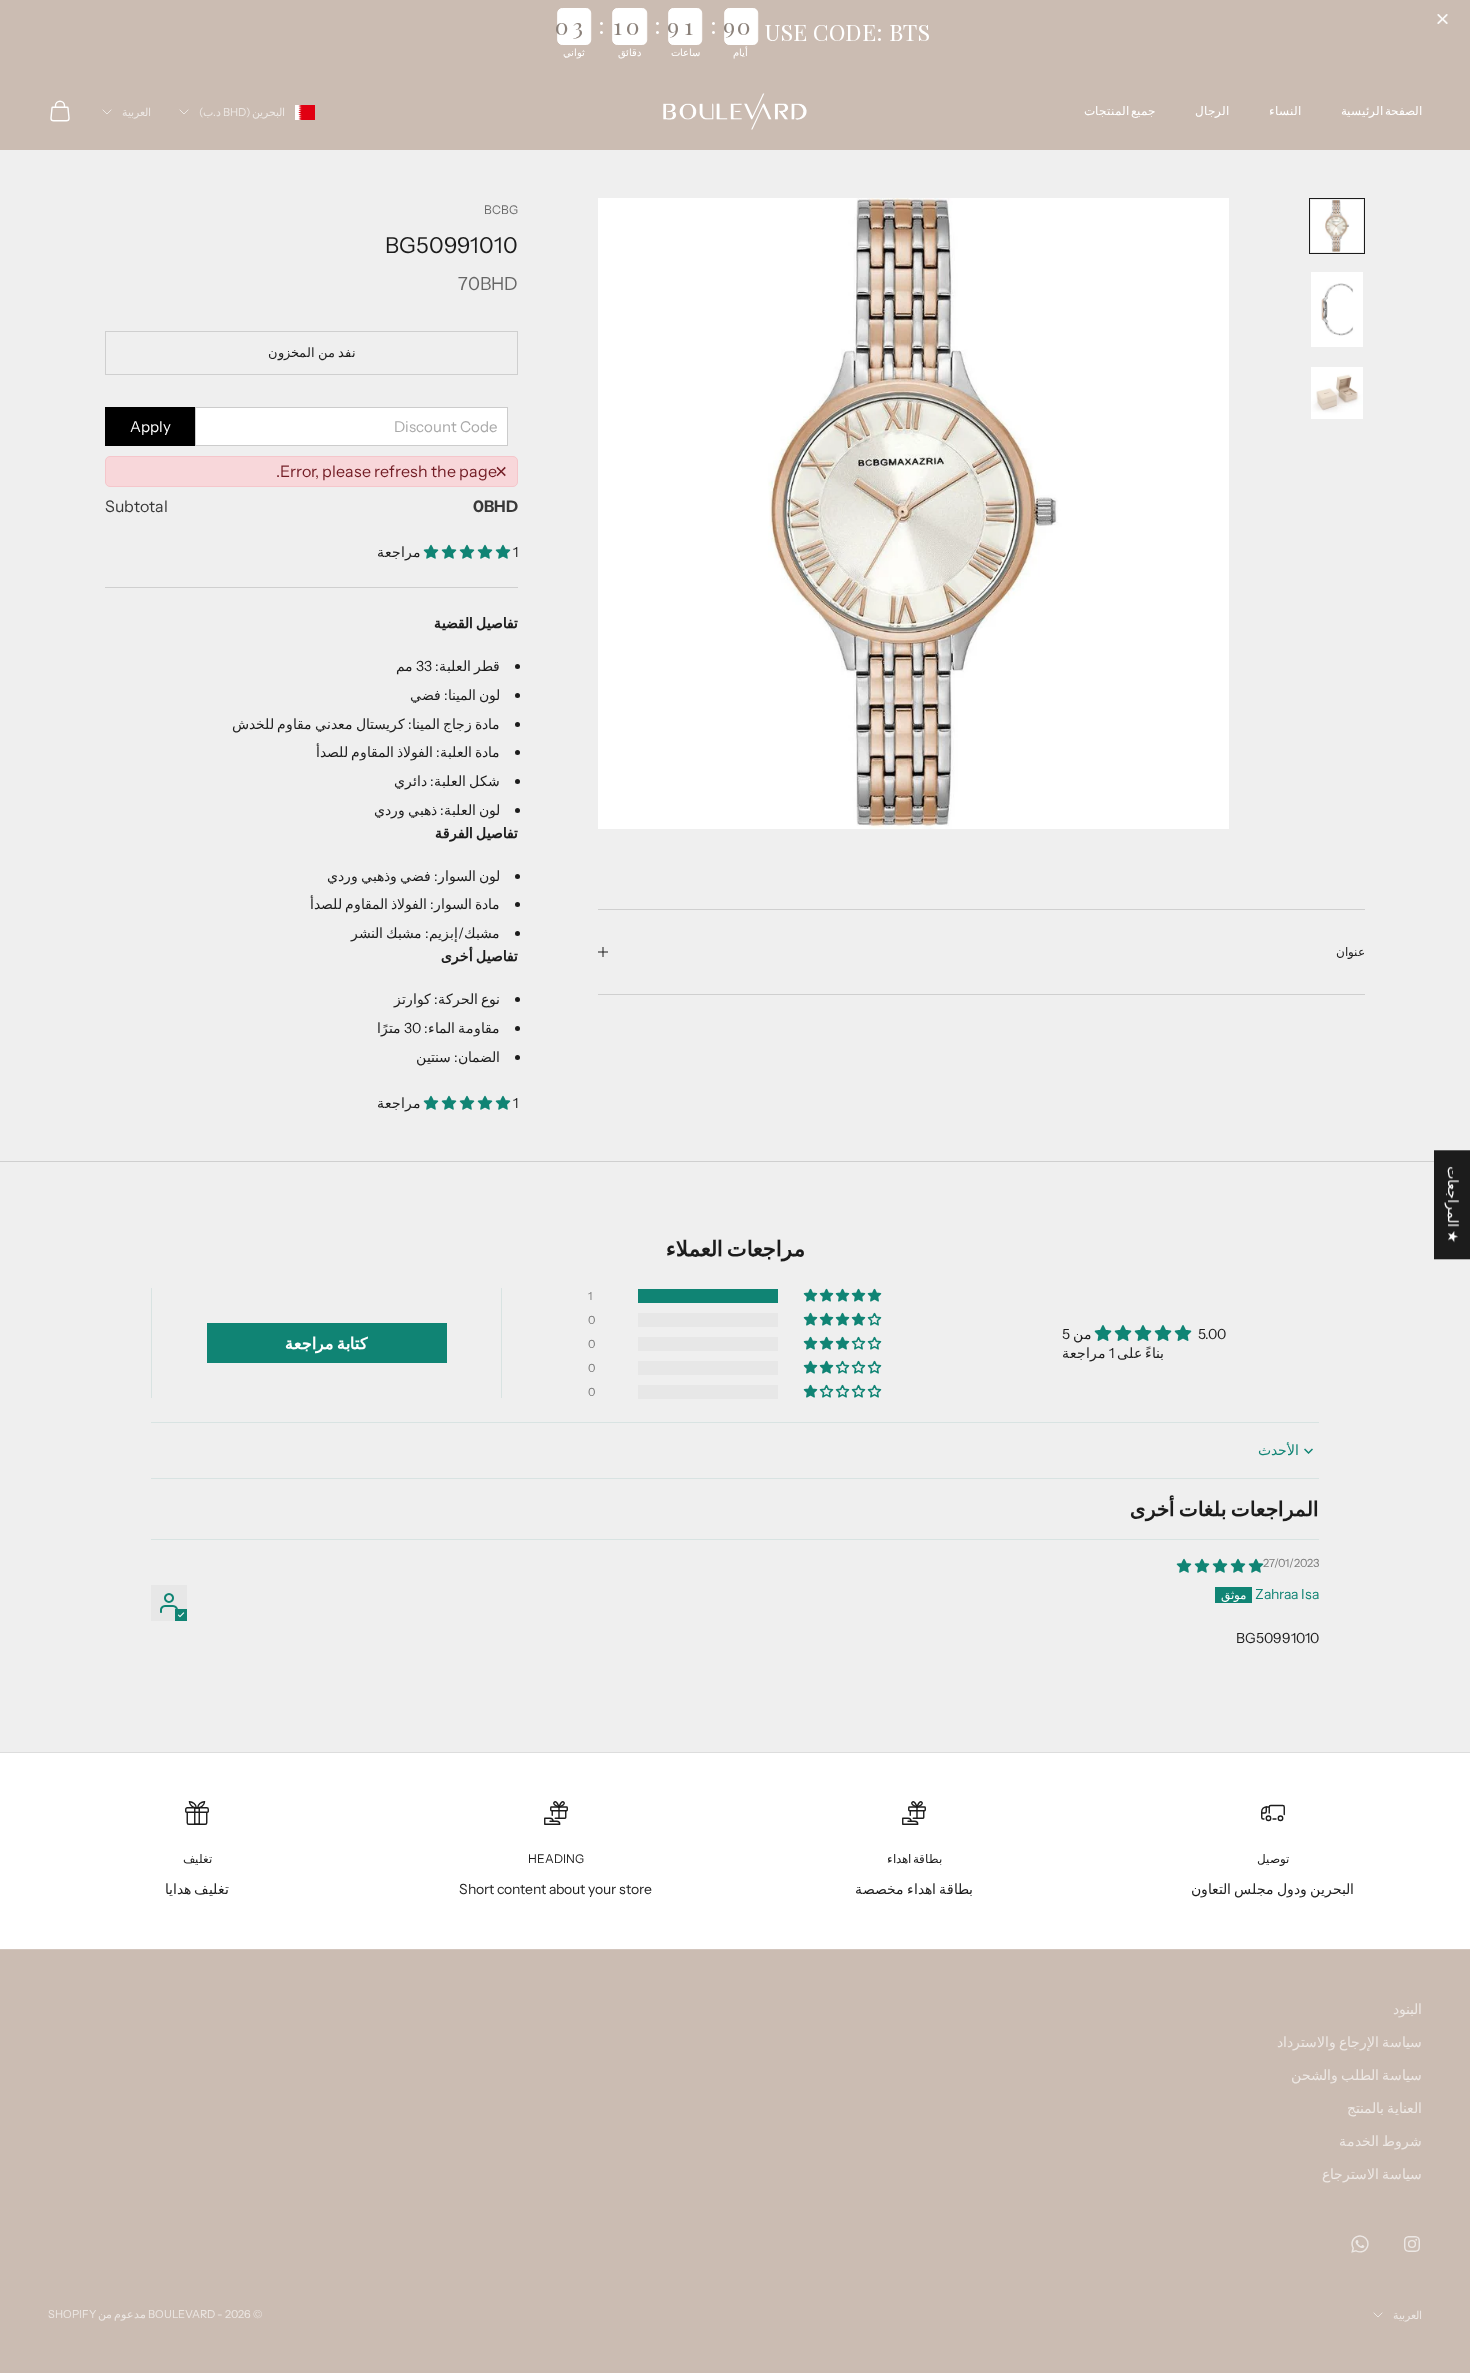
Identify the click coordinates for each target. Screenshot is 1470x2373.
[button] (1445, 20)
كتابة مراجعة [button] (326, 1343)
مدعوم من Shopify (97, 2314)
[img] (1220, 1566)
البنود (1407, 2009)
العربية (136, 112)
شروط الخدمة (1380, 2141)
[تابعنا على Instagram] (1412, 2244)
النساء (1285, 110)
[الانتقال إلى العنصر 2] (1337, 309)
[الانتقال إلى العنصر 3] (1337, 393)
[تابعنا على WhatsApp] (1360, 2244)
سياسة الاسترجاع (1372, 2174)
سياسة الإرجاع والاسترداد (1349, 2042)
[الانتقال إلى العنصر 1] (1337, 226)
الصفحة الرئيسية (1381, 110)
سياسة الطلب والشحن (1356, 2075)
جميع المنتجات (1119, 110)
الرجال (1212, 110)
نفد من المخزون (312, 352)
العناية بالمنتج (1384, 2108)
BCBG (501, 209)
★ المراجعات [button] (1453, 1204)
